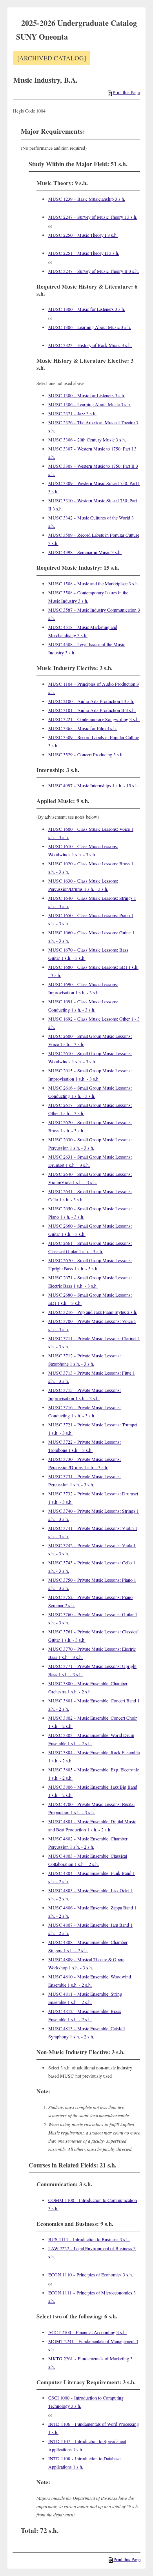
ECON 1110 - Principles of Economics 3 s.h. (91, 2274)
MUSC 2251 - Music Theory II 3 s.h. (84, 253)
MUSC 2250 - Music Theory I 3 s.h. (83, 235)
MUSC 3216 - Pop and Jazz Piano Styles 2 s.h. (93, 1312)
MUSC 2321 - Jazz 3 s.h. (72, 413)
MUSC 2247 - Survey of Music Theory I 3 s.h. (93, 217)
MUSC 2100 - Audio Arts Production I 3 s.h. (91, 701)
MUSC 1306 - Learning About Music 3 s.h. (90, 327)
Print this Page (126, 92)
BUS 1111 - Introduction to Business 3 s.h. (89, 2239)
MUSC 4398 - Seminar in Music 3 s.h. (85, 552)
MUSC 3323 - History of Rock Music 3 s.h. (90, 345)
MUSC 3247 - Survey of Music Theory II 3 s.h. (94, 271)
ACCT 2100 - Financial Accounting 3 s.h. (87, 2332)
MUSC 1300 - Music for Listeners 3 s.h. (87, 309)
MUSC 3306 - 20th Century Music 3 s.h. (87, 440)
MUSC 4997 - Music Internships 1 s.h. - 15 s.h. (94, 785)
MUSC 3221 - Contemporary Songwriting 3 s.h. (94, 719)
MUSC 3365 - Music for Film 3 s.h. (83, 728)
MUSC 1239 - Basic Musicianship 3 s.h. (87, 199)
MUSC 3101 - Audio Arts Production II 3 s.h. (92, 710)
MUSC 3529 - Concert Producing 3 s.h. (86, 754)
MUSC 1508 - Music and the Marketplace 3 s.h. (94, 583)
